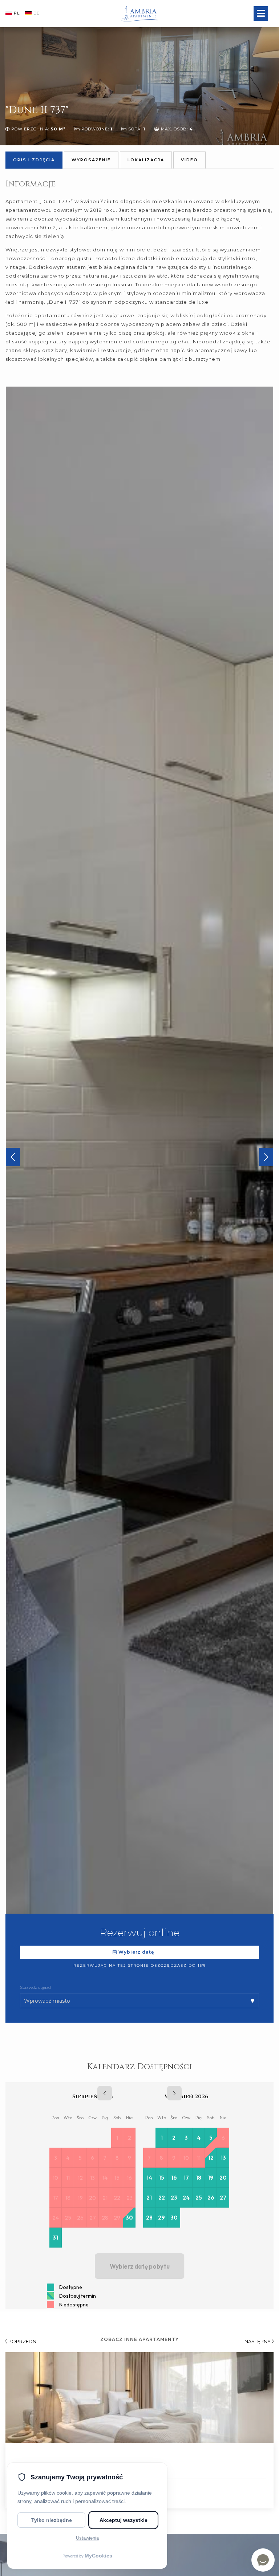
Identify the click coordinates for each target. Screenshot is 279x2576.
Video (189, 160)
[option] (139, 1159)
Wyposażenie (91, 160)
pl (17, 13)
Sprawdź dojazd (35, 1987)
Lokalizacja (146, 160)
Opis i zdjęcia (34, 160)
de (37, 13)
